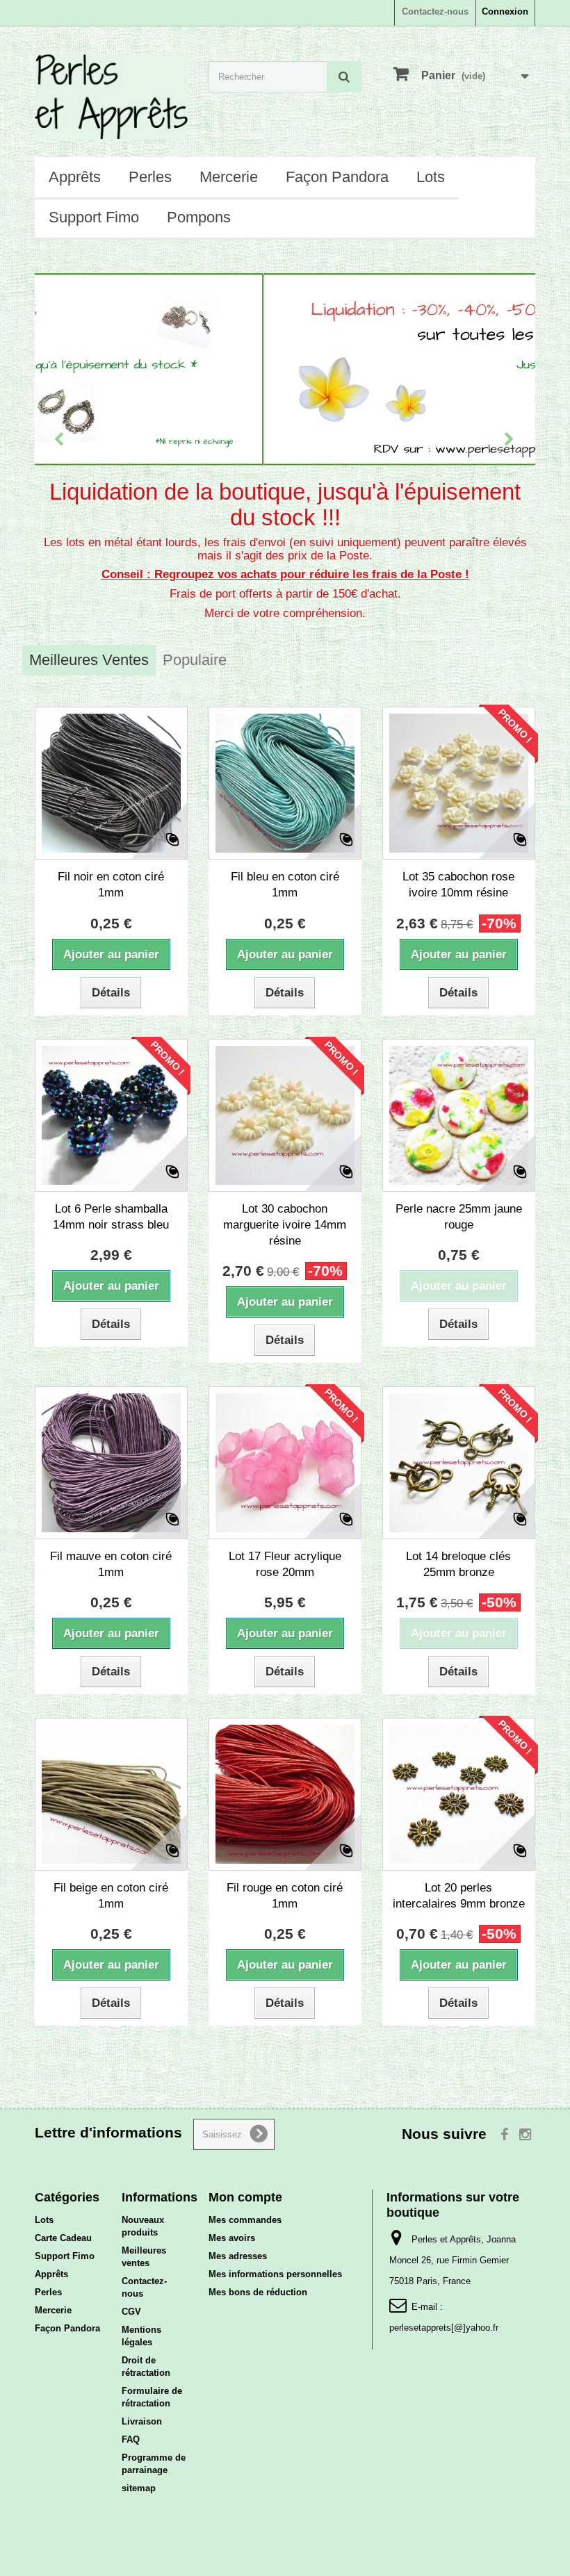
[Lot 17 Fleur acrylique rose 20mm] (285, 1463)
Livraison (142, 2421)
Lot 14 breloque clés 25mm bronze (458, 1564)
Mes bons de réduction (258, 2292)
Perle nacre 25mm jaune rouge (459, 1217)
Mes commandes (245, 2220)
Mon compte (245, 2197)
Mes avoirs (232, 2238)
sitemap (139, 2488)
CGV (131, 2312)
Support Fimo (94, 217)
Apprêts (75, 177)
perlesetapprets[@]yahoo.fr (444, 2328)
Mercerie (229, 177)
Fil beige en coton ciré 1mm (111, 1896)
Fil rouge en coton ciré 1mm (285, 1896)
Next (510, 441)
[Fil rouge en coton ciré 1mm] (285, 1794)
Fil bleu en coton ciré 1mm (285, 885)
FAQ (131, 2439)
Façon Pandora (337, 177)
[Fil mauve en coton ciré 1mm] (111, 1463)
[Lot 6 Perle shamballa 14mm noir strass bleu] (111, 1115)
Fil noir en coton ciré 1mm (111, 885)
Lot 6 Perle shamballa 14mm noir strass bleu (111, 1217)
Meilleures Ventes (89, 660)
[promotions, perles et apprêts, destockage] (285, 369)
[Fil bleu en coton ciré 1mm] (285, 783)
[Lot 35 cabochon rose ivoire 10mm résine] (459, 783)
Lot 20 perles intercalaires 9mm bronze (459, 1896)
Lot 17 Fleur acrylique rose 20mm (285, 1564)
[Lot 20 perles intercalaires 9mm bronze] (459, 1794)
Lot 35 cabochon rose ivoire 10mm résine (458, 885)
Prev (60, 441)
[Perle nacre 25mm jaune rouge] (459, 1115)
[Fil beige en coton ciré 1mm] (111, 1794)
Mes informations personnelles (275, 2274)
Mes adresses (238, 2256)
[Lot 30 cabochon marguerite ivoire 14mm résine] (285, 1115)
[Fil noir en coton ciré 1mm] (111, 783)
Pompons (199, 217)
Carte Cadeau (63, 2238)
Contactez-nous (435, 11)
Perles (150, 177)
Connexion (505, 11)
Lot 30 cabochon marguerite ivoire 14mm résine (285, 1225)
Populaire (195, 660)
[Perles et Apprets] (111, 97)
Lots (431, 177)
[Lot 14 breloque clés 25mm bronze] (459, 1463)
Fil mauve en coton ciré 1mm (111, 1564)
